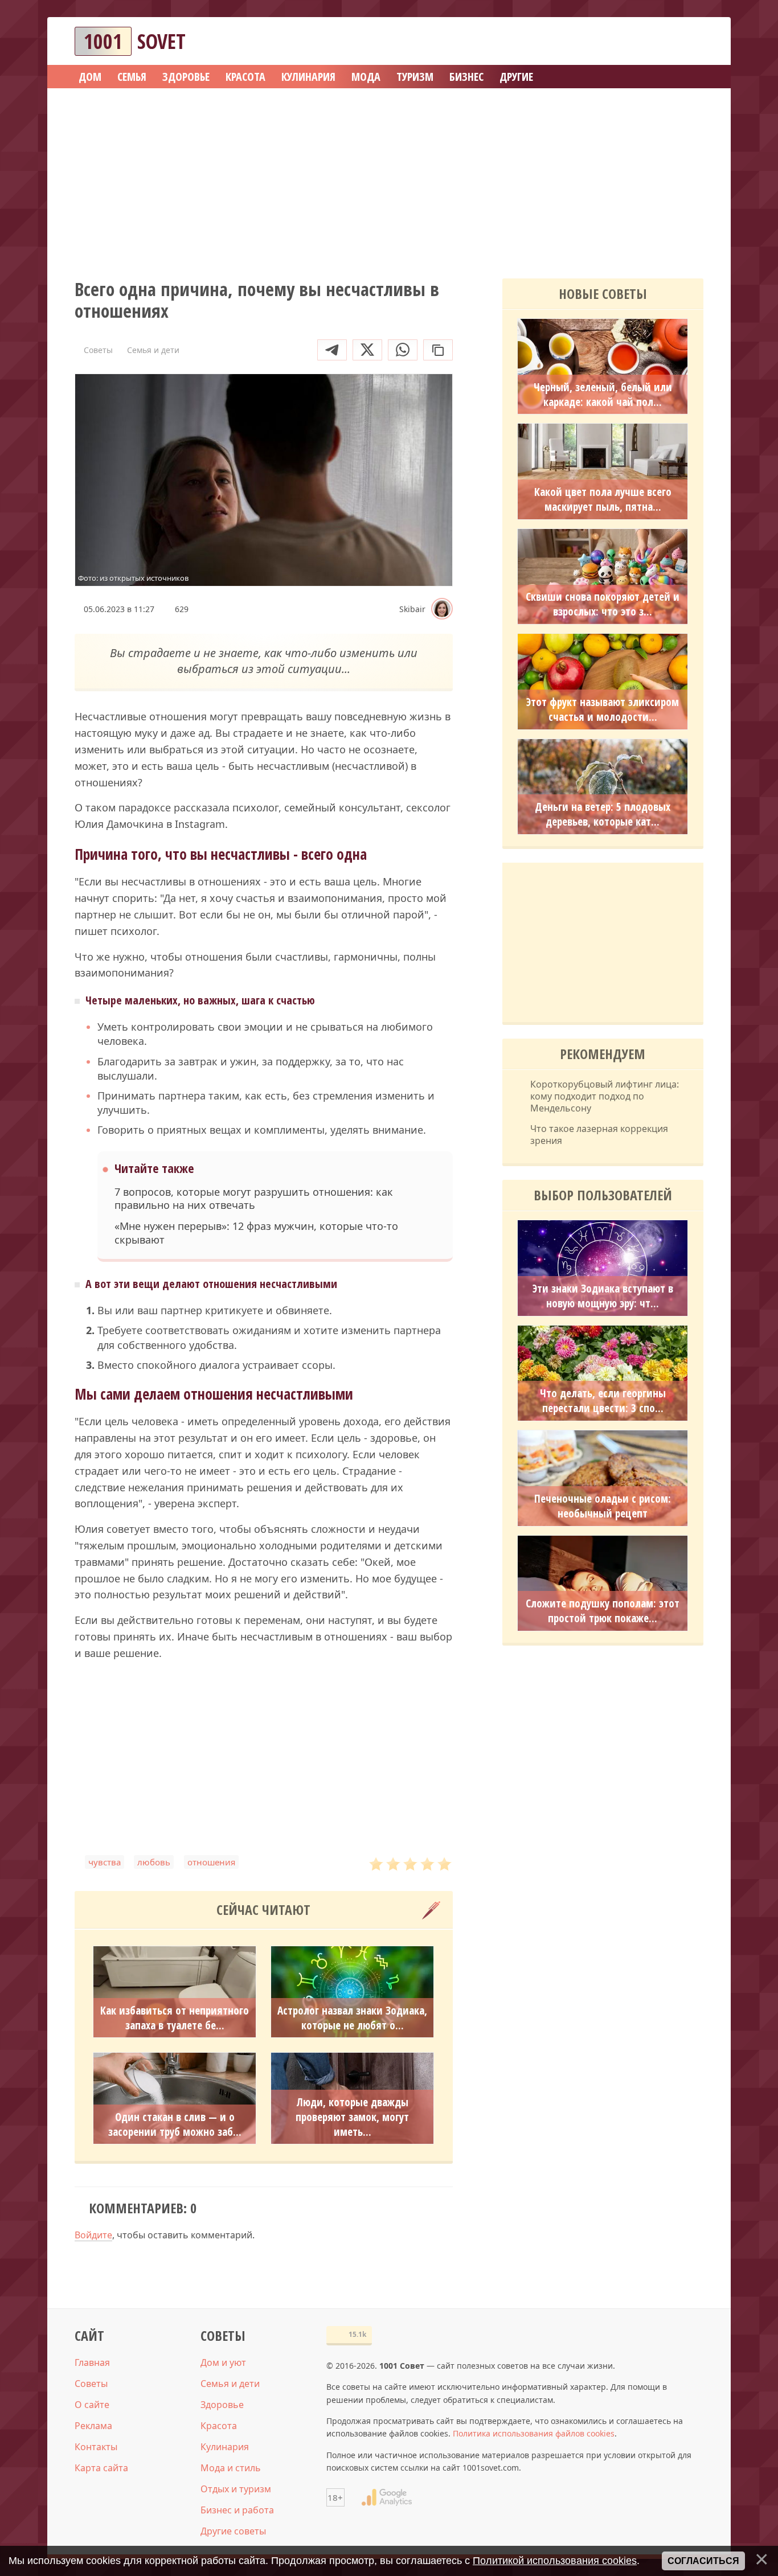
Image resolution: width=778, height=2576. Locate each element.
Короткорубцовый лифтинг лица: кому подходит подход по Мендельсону (605, 1096)
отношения (211, 1862)
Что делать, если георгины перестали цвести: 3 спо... (603, 1401)
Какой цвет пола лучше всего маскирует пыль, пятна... (603, 499)
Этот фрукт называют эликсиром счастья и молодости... (603, 709)
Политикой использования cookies (555, 2561)
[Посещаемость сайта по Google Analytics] (387, 2497)
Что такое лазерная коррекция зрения (599, 1135)
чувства (105, 1862)
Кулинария (225, 2447)
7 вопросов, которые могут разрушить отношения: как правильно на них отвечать (254, 1199)
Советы (91, 2384)
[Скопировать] (438, 350)
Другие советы (233, 2531)
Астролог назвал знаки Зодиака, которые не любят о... (352, 2018)
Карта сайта (101, 2468)
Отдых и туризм (236, 2489)
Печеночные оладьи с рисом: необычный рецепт (603, 1506)
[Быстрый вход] (687, 41)
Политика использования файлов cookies (534, 2433)
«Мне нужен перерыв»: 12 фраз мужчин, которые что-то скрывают (256, 1233)
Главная (92, 2362)
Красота (219, 2426)
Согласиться (703, 2561)
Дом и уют (223, 2362)
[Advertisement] (389, 179)
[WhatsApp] (403, 350)
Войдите (93, 2235)
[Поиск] (653, 41)
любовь (154, 1862)
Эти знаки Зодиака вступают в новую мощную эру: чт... (603, 1296)
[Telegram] (332, 350)
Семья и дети (230, 2384)
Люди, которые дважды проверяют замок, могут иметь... (352, 2117)
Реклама (93, 2426)
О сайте (92, 2405)
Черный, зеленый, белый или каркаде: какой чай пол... (603, 395)
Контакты (96, 2447)
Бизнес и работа (237, 2510)
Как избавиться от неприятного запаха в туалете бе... (175, 2018)
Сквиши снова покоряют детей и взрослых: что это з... (603, 604)
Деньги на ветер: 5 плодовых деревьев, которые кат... (603, 814)
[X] (367, 350)
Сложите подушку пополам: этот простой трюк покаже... (603, 1611)
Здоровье (222, 2405)
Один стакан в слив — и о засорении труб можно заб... (175, 2124)
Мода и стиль (231, 2468)
